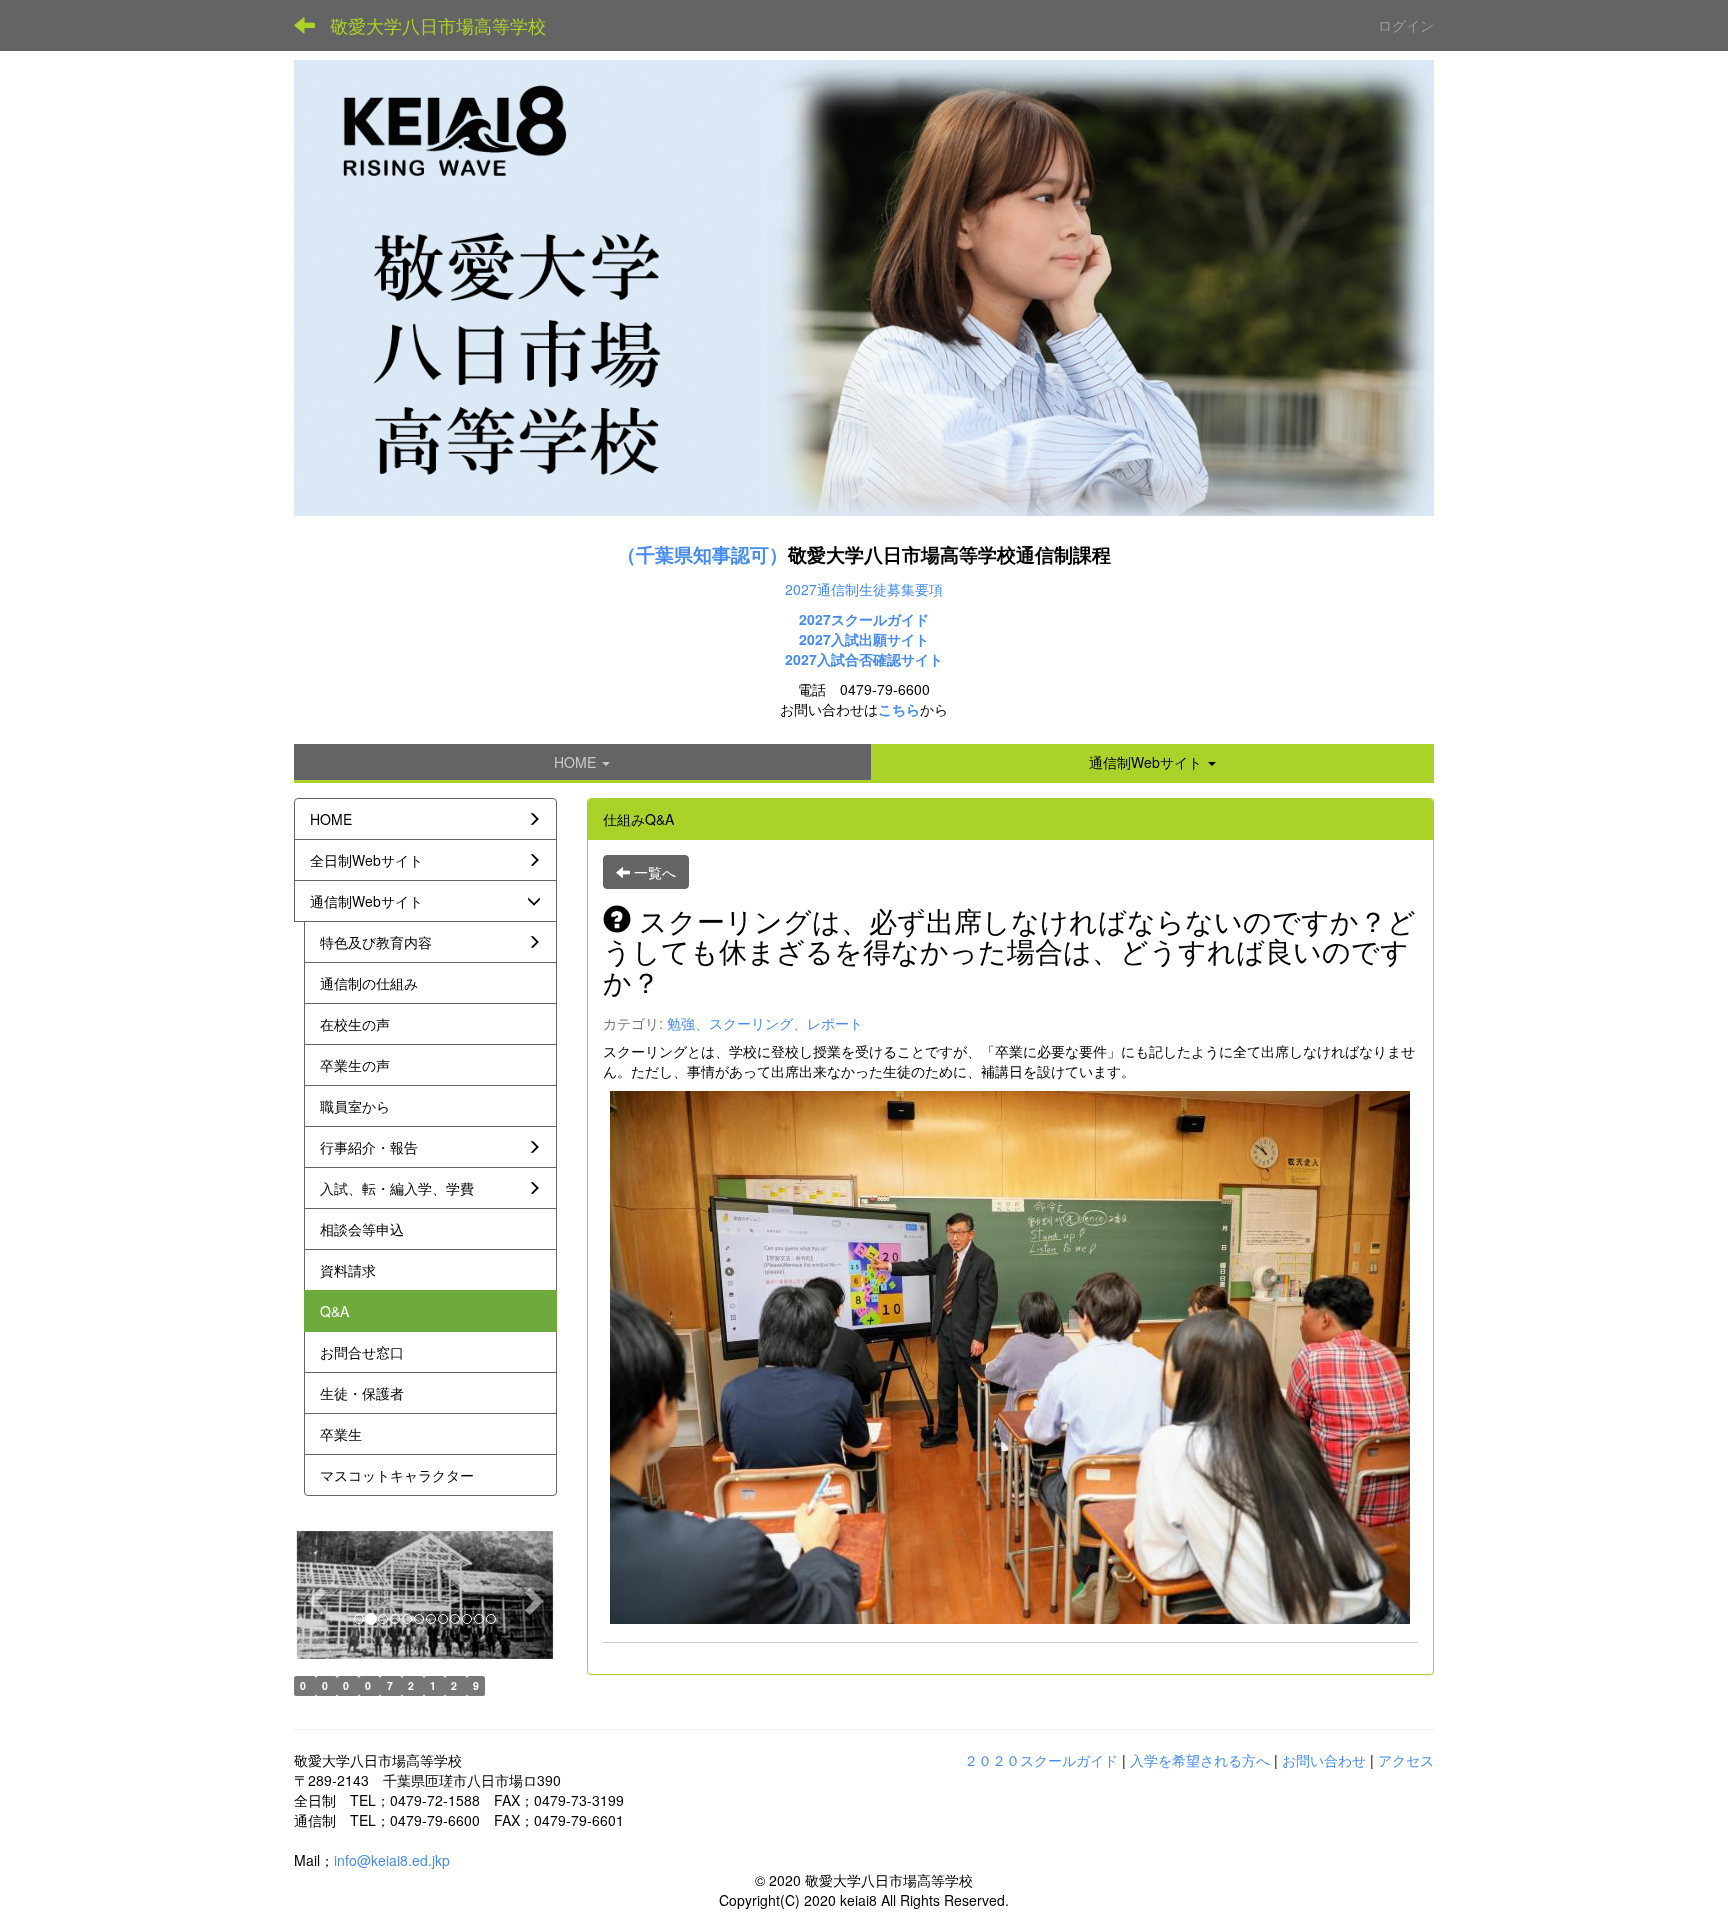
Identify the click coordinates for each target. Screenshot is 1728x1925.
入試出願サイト (880, 639)
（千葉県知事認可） (702, 554)
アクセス (1406, 1760)
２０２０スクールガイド (1041, 1760)
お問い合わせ (1324, 1760)
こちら (899, 709)
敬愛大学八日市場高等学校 (438, 25)
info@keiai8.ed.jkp (392, 1860)
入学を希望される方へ (1200, 1760)
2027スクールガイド (864, 619)
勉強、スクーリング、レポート (765, 1023)
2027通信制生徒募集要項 (864, 589)
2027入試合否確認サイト (864, 659)
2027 (815, 639)
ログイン (1406, 25)
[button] (1153, 762)
